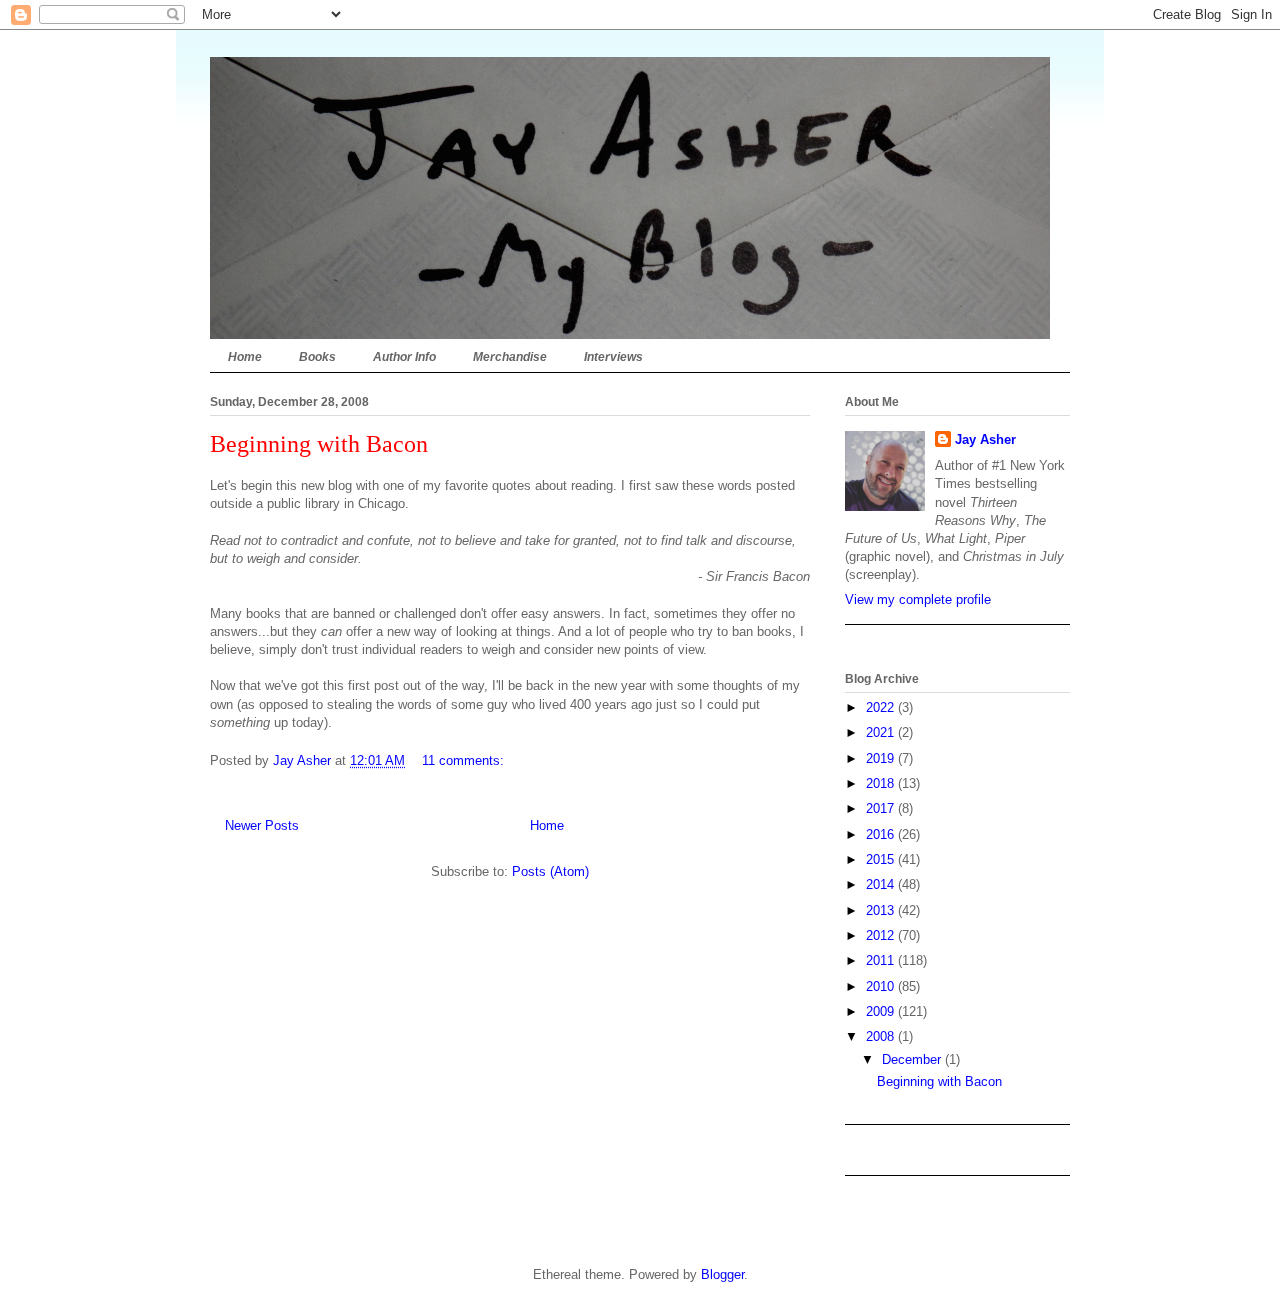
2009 (882, 1011)
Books (317, 357)
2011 (882, 960)
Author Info (404, 357)
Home (245, 357)
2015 (882, 859)
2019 (882, 758)
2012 (882, 935)
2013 (882, 910)
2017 (882, 808)
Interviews (613, 357)
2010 (882, 986)
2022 (882, 707)
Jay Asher (985, 439)
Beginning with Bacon (319, 444)
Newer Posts (262, 825)
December (913, 1059)
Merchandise (510, 357)
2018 (882, 783)
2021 (882, 732)
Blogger (722, 1274)
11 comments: (465, 760)
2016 (882, 834)
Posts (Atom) (550, 871)
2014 (882, 884)
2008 (882, 1036)
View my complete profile (918, 599)
